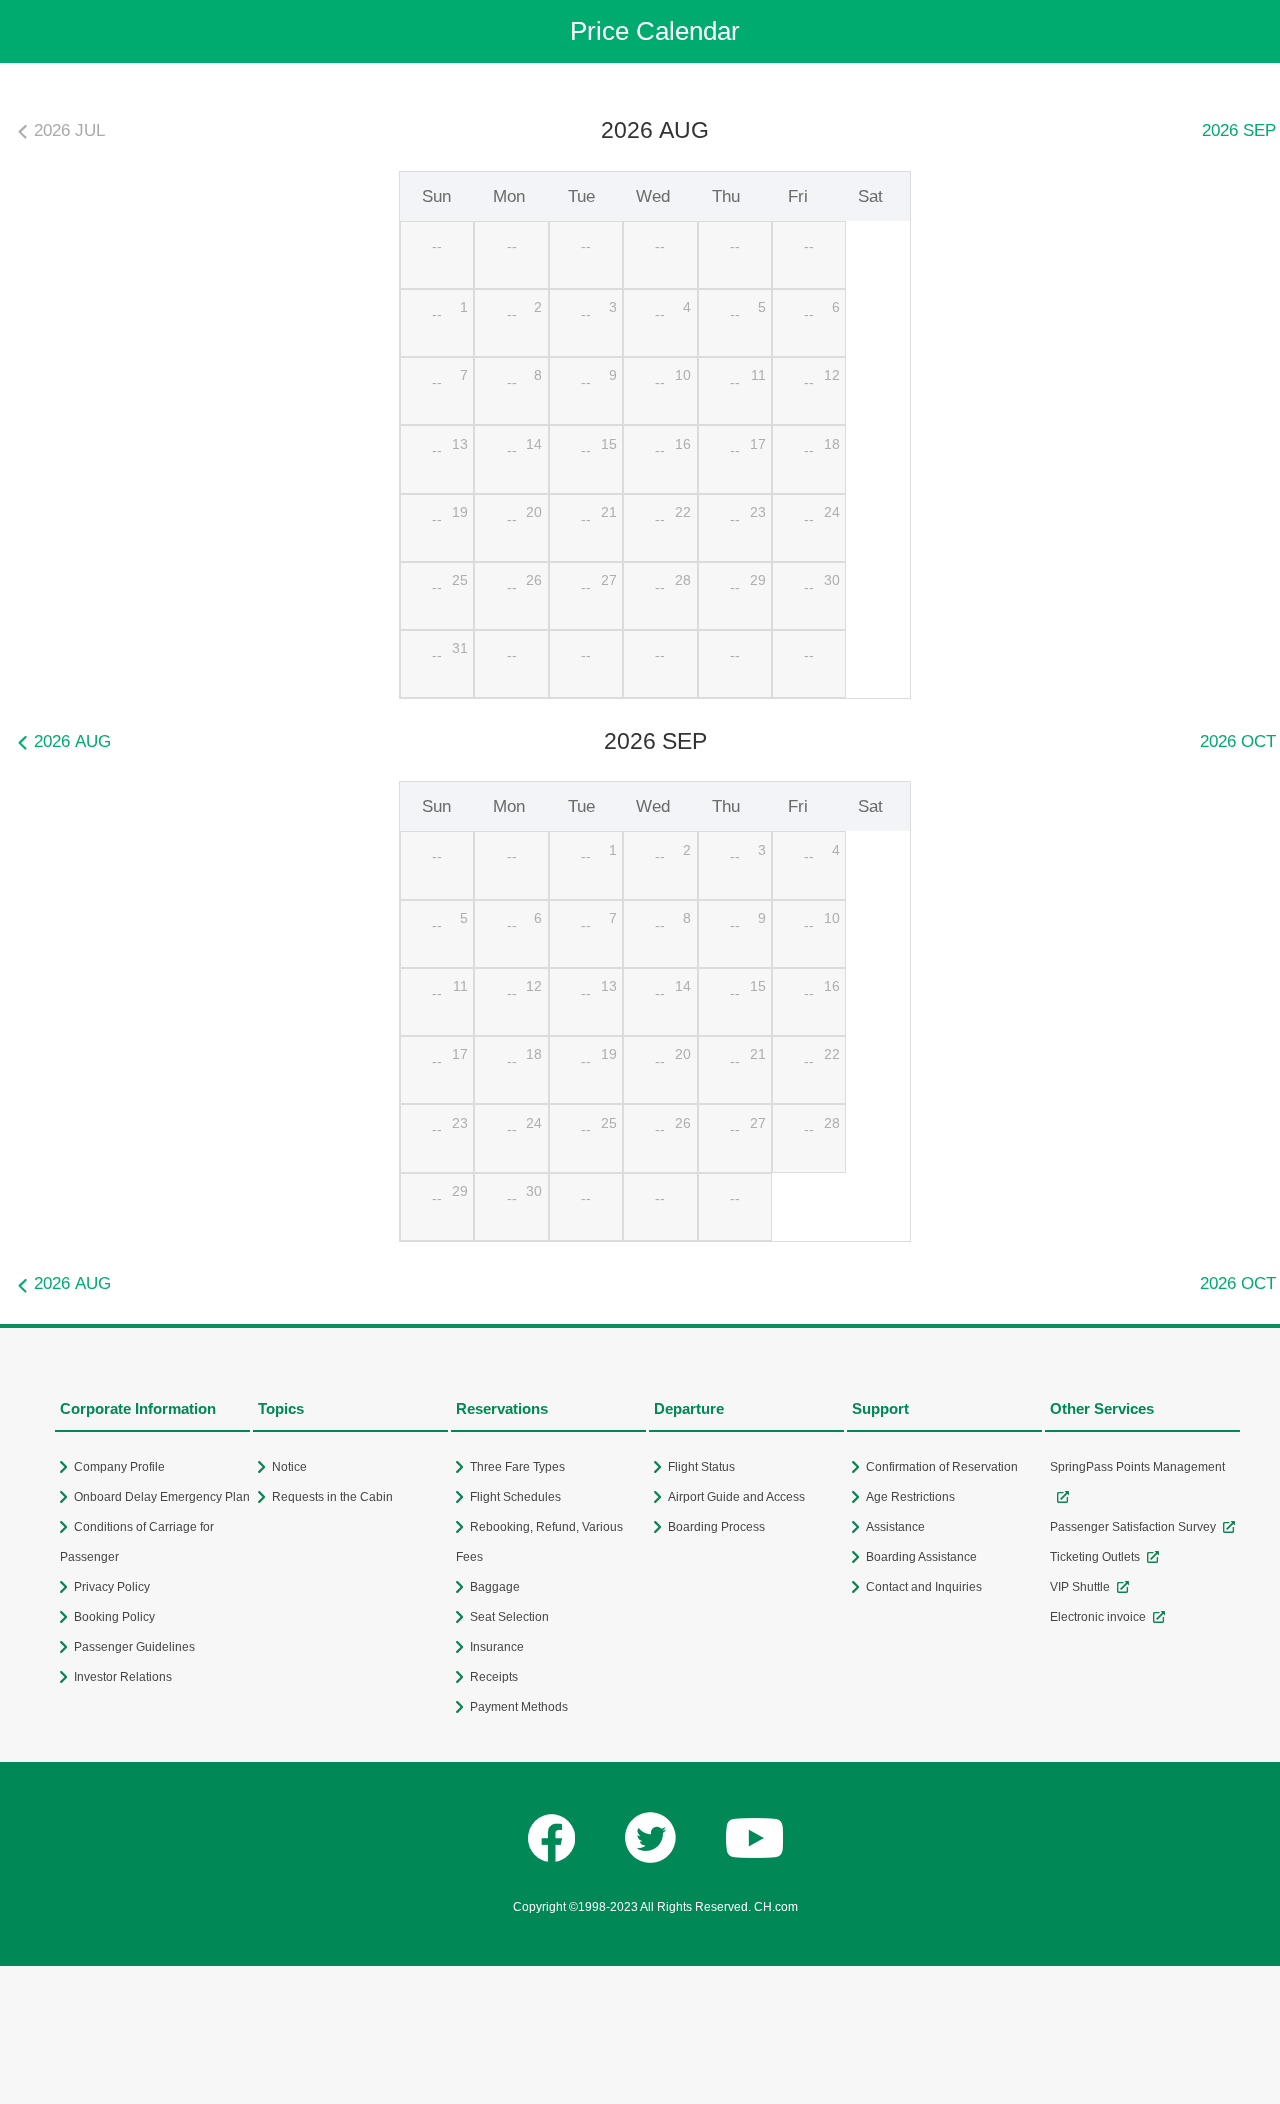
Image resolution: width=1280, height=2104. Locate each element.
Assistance (895, 1527)
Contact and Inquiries (924, 1587)
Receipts (494, 1677)
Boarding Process (716, 1527)
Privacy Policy (112, 1587)
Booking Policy (114, 1617)
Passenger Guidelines (134, 1647)
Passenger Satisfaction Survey (1133, 1527)
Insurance (497, 1647)
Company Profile (119, 1467)
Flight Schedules (515, 1497)
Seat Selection (509, 1617)
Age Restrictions (910, 1497)
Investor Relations (123, 1677)
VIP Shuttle (1080, 1587)
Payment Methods (519, 1707)
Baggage (495, 1587)
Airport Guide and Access (736, 1497)
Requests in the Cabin (332, 1497)
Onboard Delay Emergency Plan (162, 1497)
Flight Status (701, 1467)
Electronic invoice (1098, 1617)
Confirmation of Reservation (942, 1467)
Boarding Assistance (921, 1557)
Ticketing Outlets (1095, 1557)
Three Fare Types (517, 1467)
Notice (289, 1467)
